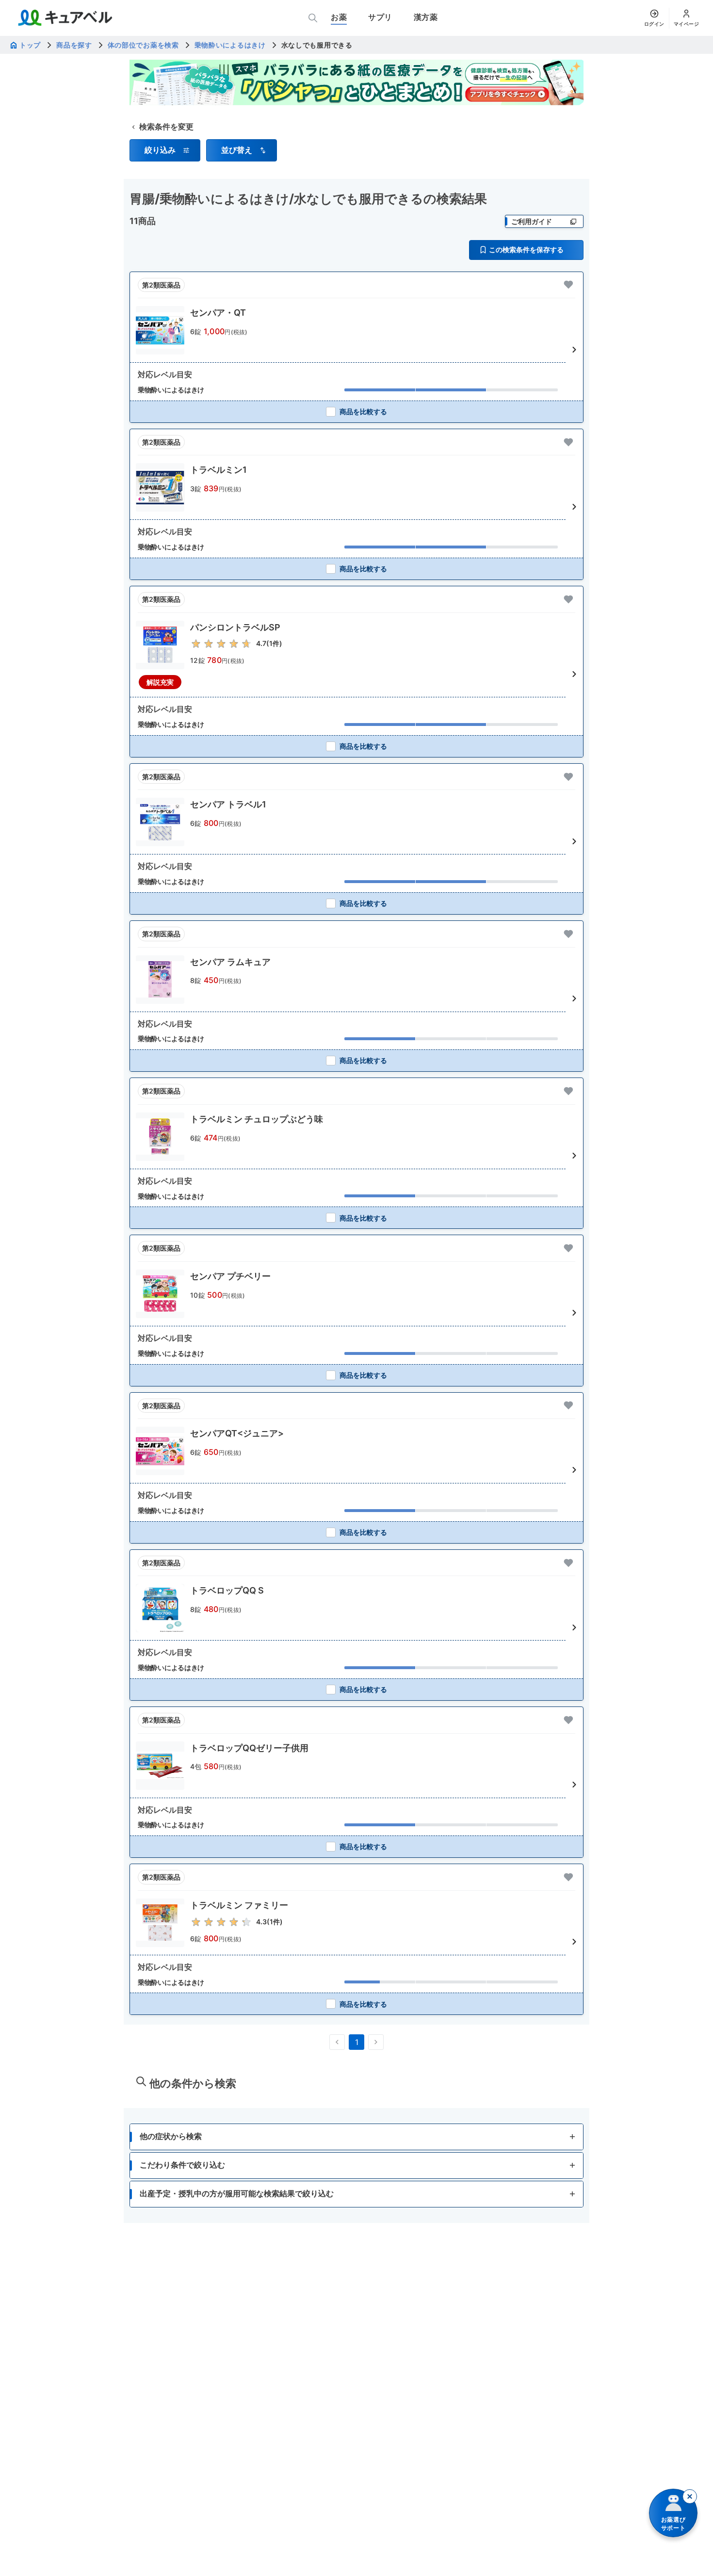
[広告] (356, 82)
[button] (165, 150)
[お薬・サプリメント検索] (313, 18)
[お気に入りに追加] (568, 285)
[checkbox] (356, 411)
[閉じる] (690, 2496)
